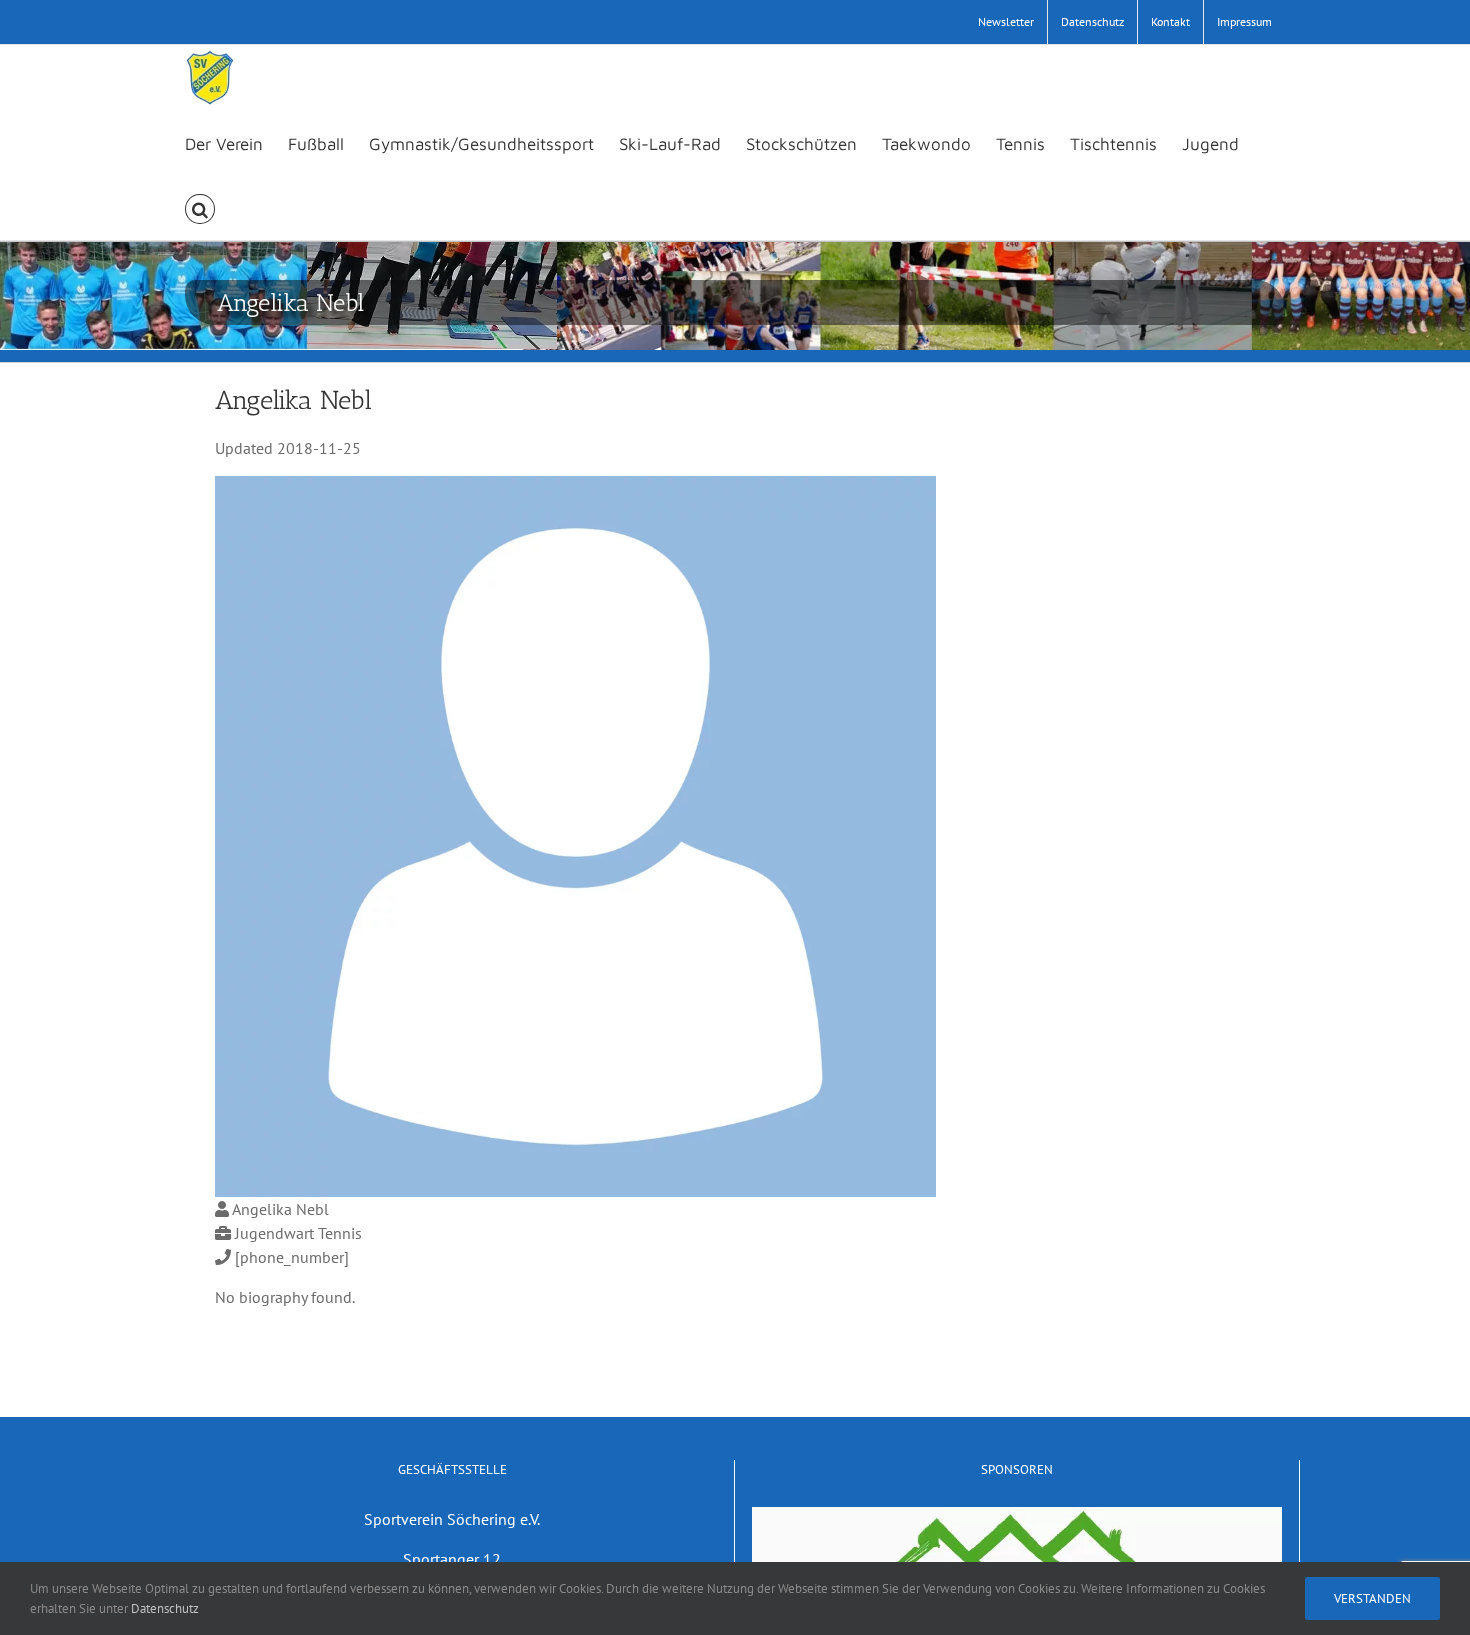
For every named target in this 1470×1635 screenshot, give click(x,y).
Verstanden (1372, 1598)
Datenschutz (165, 1608)
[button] (200, 207)
